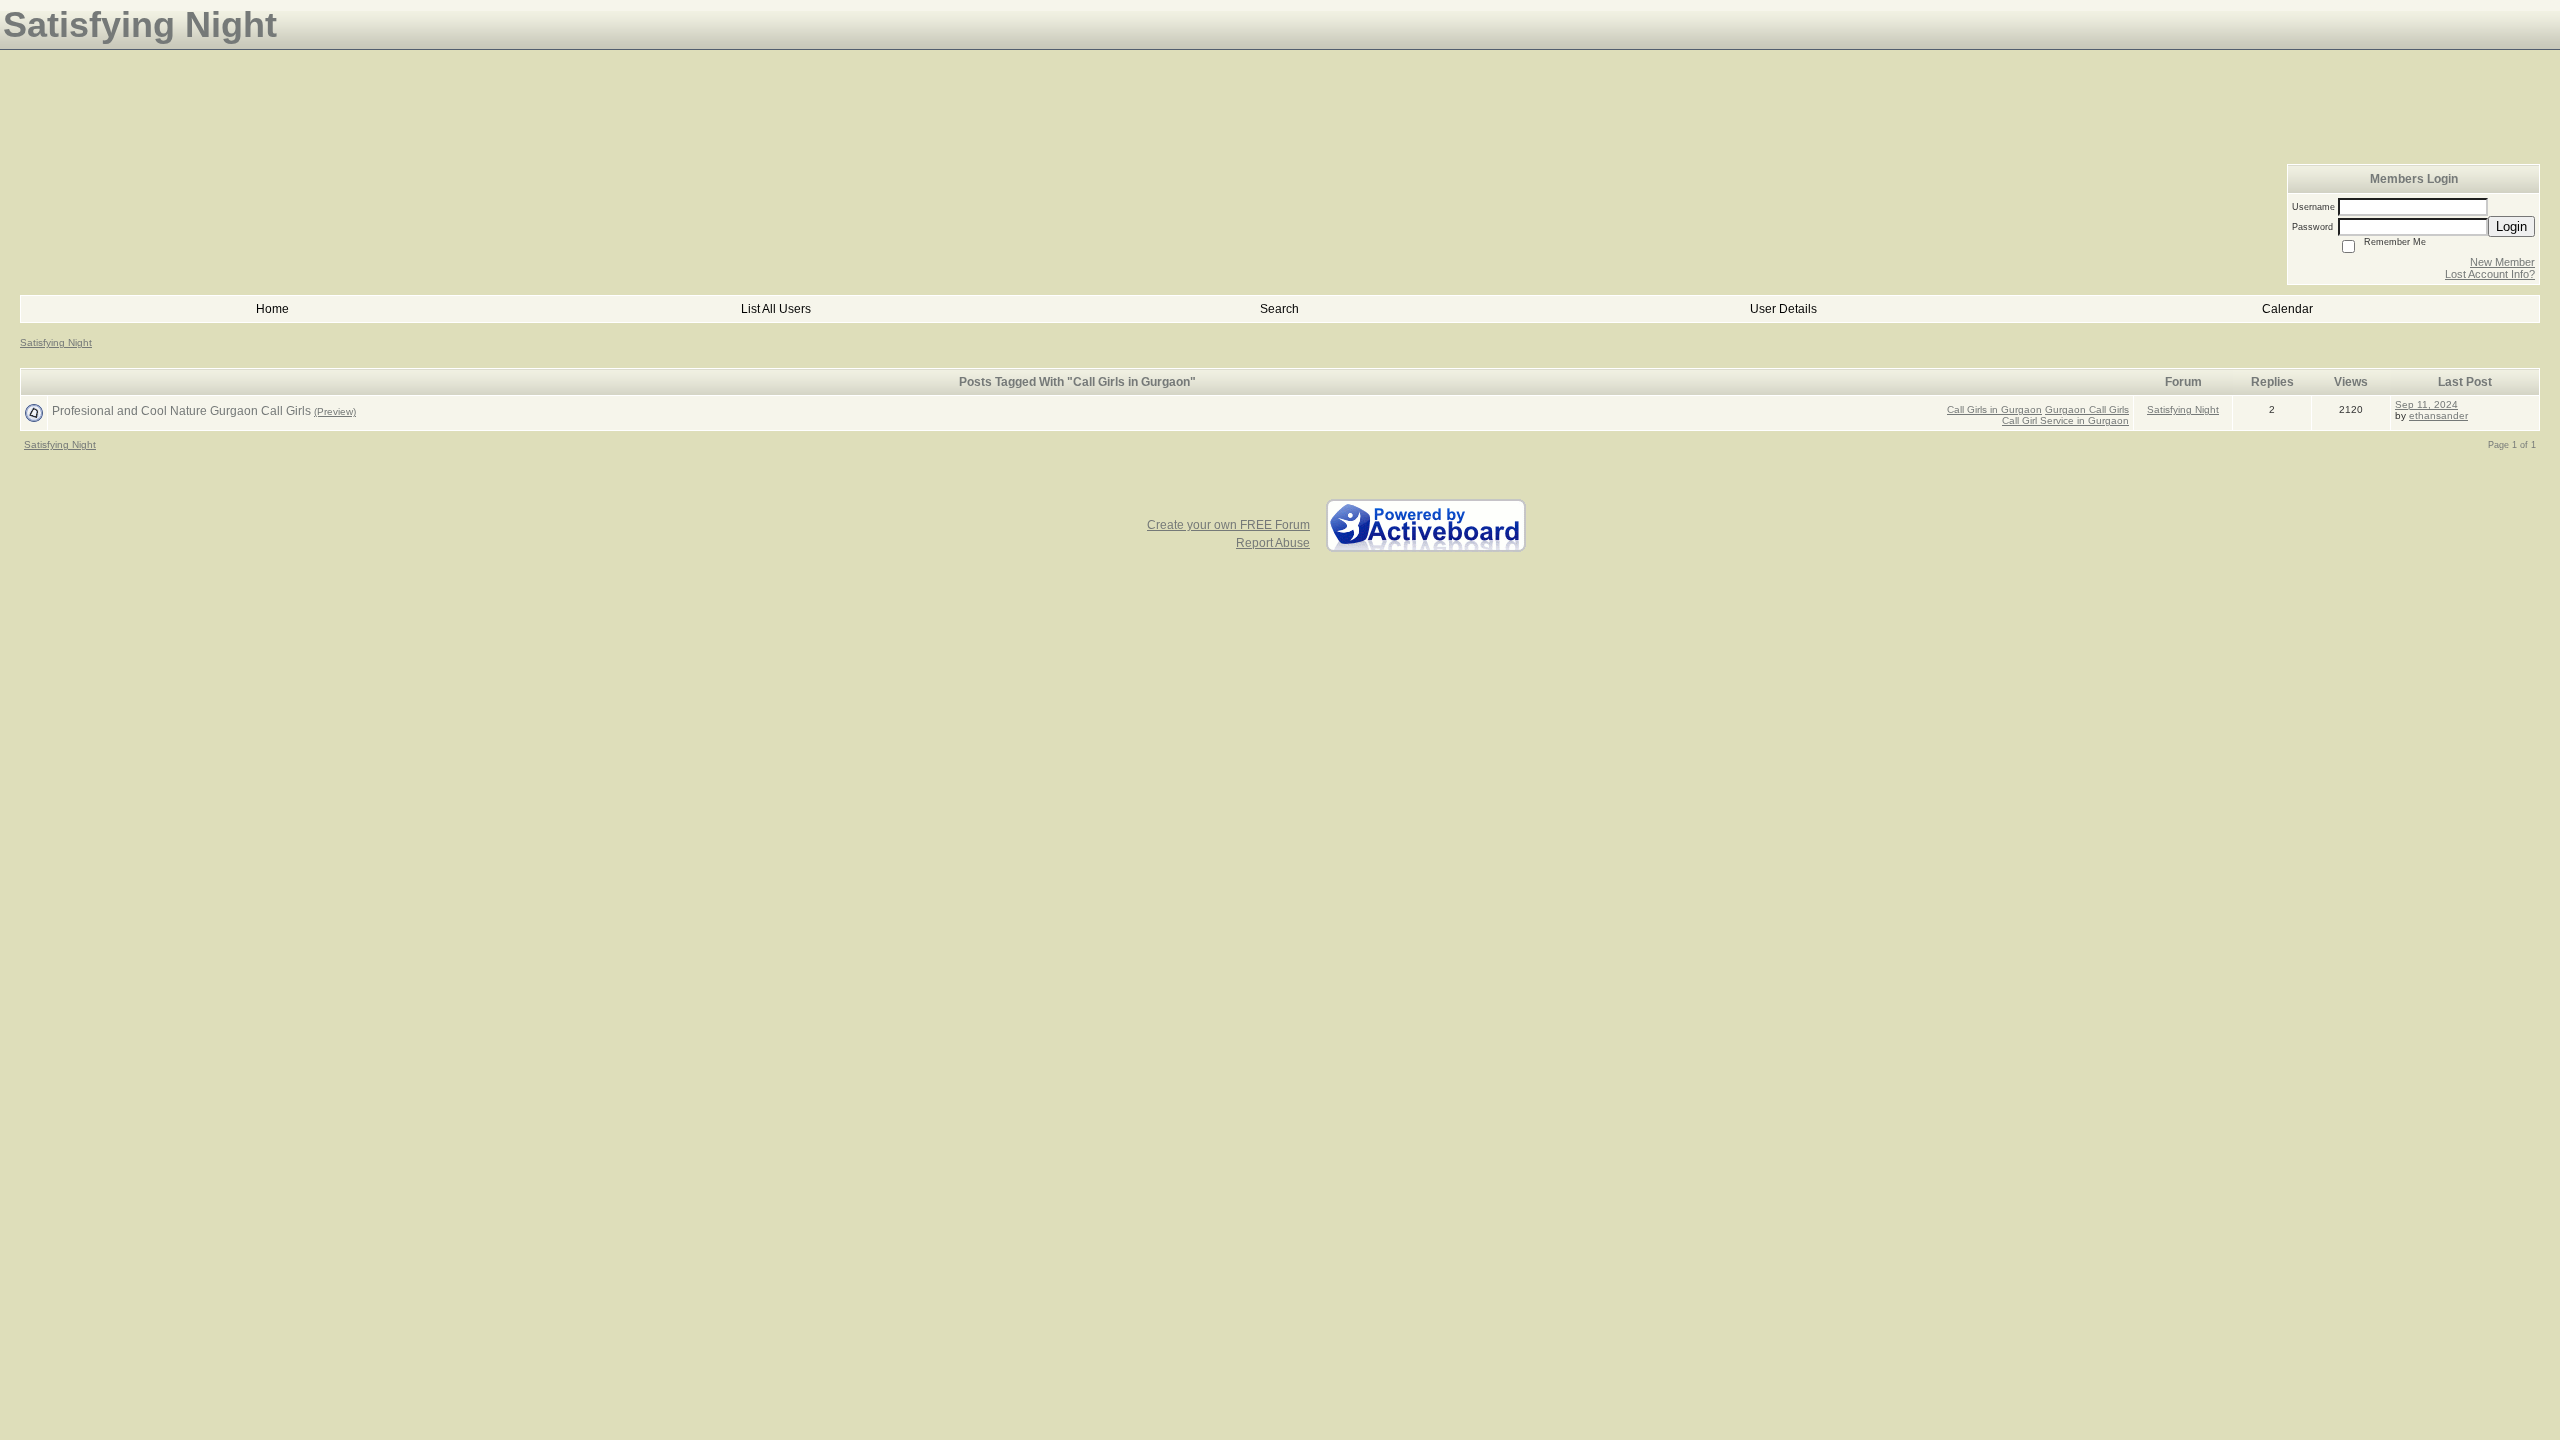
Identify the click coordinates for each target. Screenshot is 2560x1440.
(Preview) (335, 411)
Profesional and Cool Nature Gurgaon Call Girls (181, 411)
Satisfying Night (56, 342)
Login (2511, 226)
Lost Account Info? (2490, 274)
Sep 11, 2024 (2426, 404)
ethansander (2438, 415)
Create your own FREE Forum (1228, 525)
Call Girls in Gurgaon (1994, 409)
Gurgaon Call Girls (2087, 409)
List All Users (776, 309)
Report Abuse (1273, 543)
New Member (2502, 262)
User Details (1783, 309)
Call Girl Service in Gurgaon (2065, 420)
